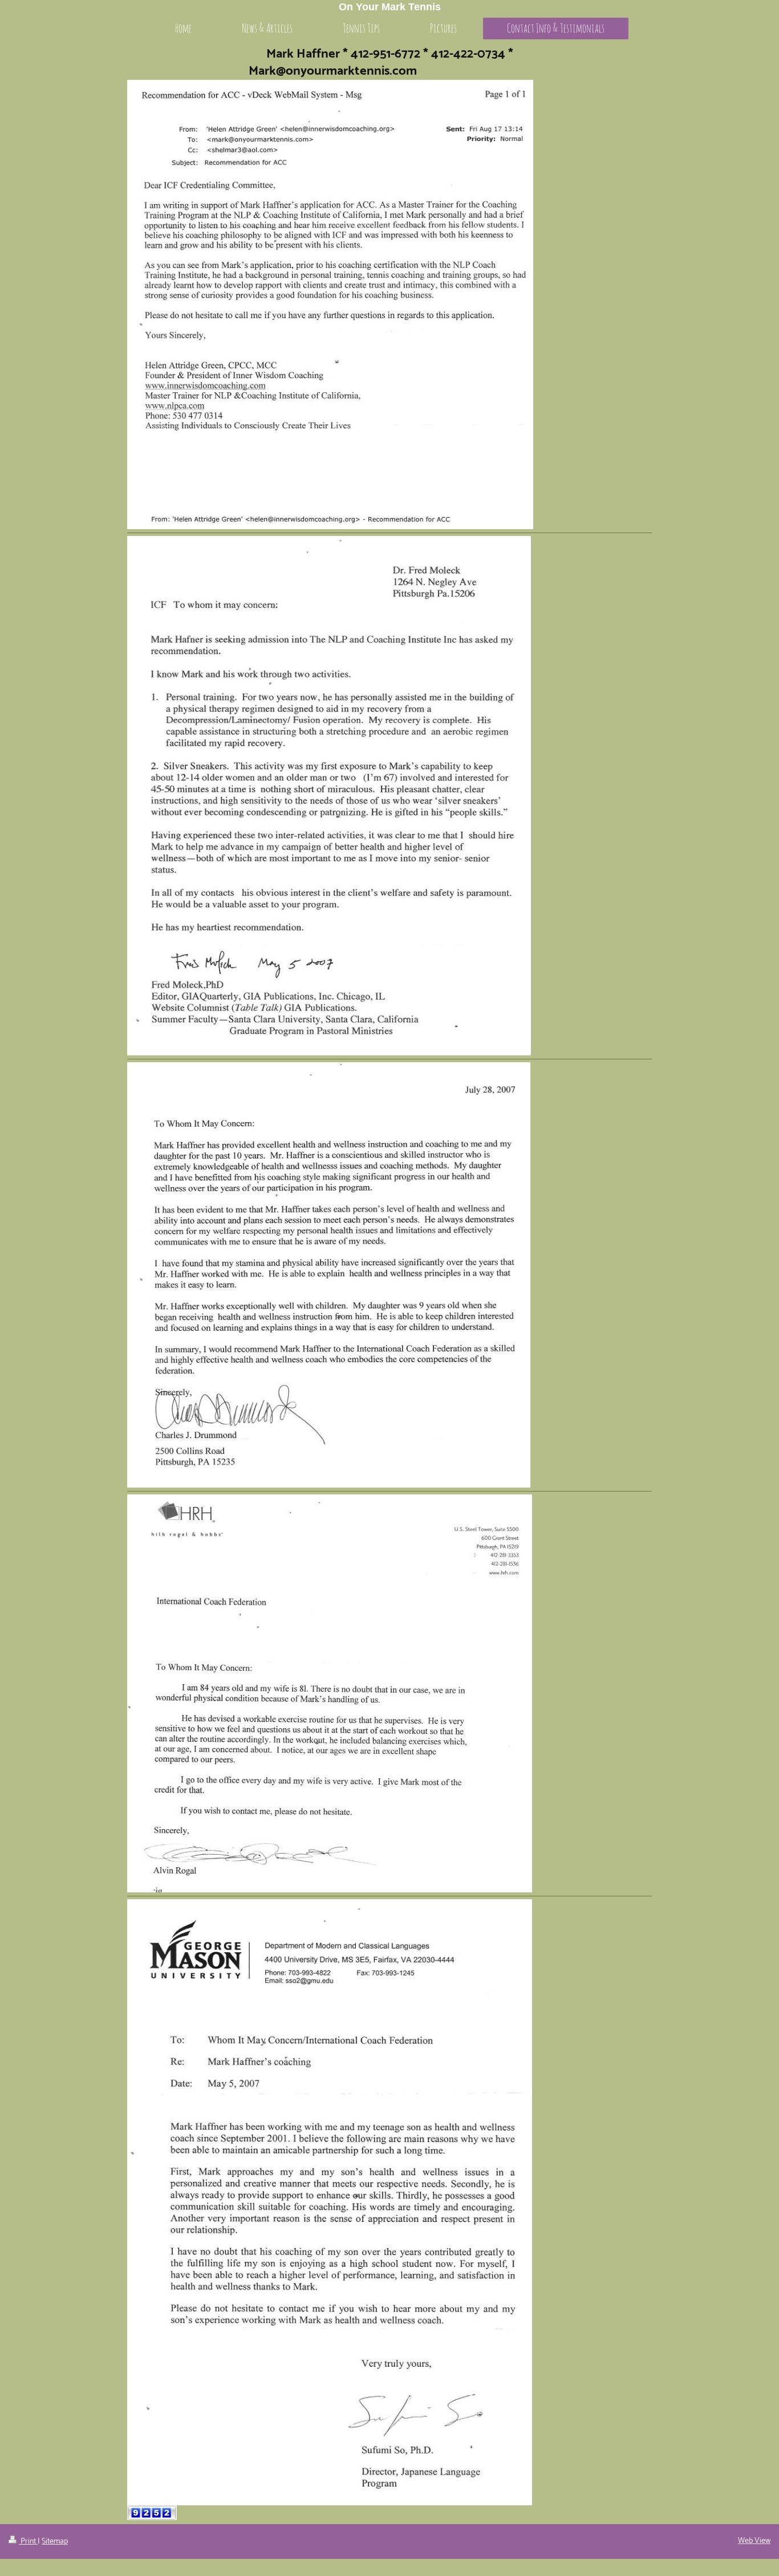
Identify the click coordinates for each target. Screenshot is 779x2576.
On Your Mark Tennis (390, 7)
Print (28, 2542)
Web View (754, 2541)
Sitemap (55, 2542)
